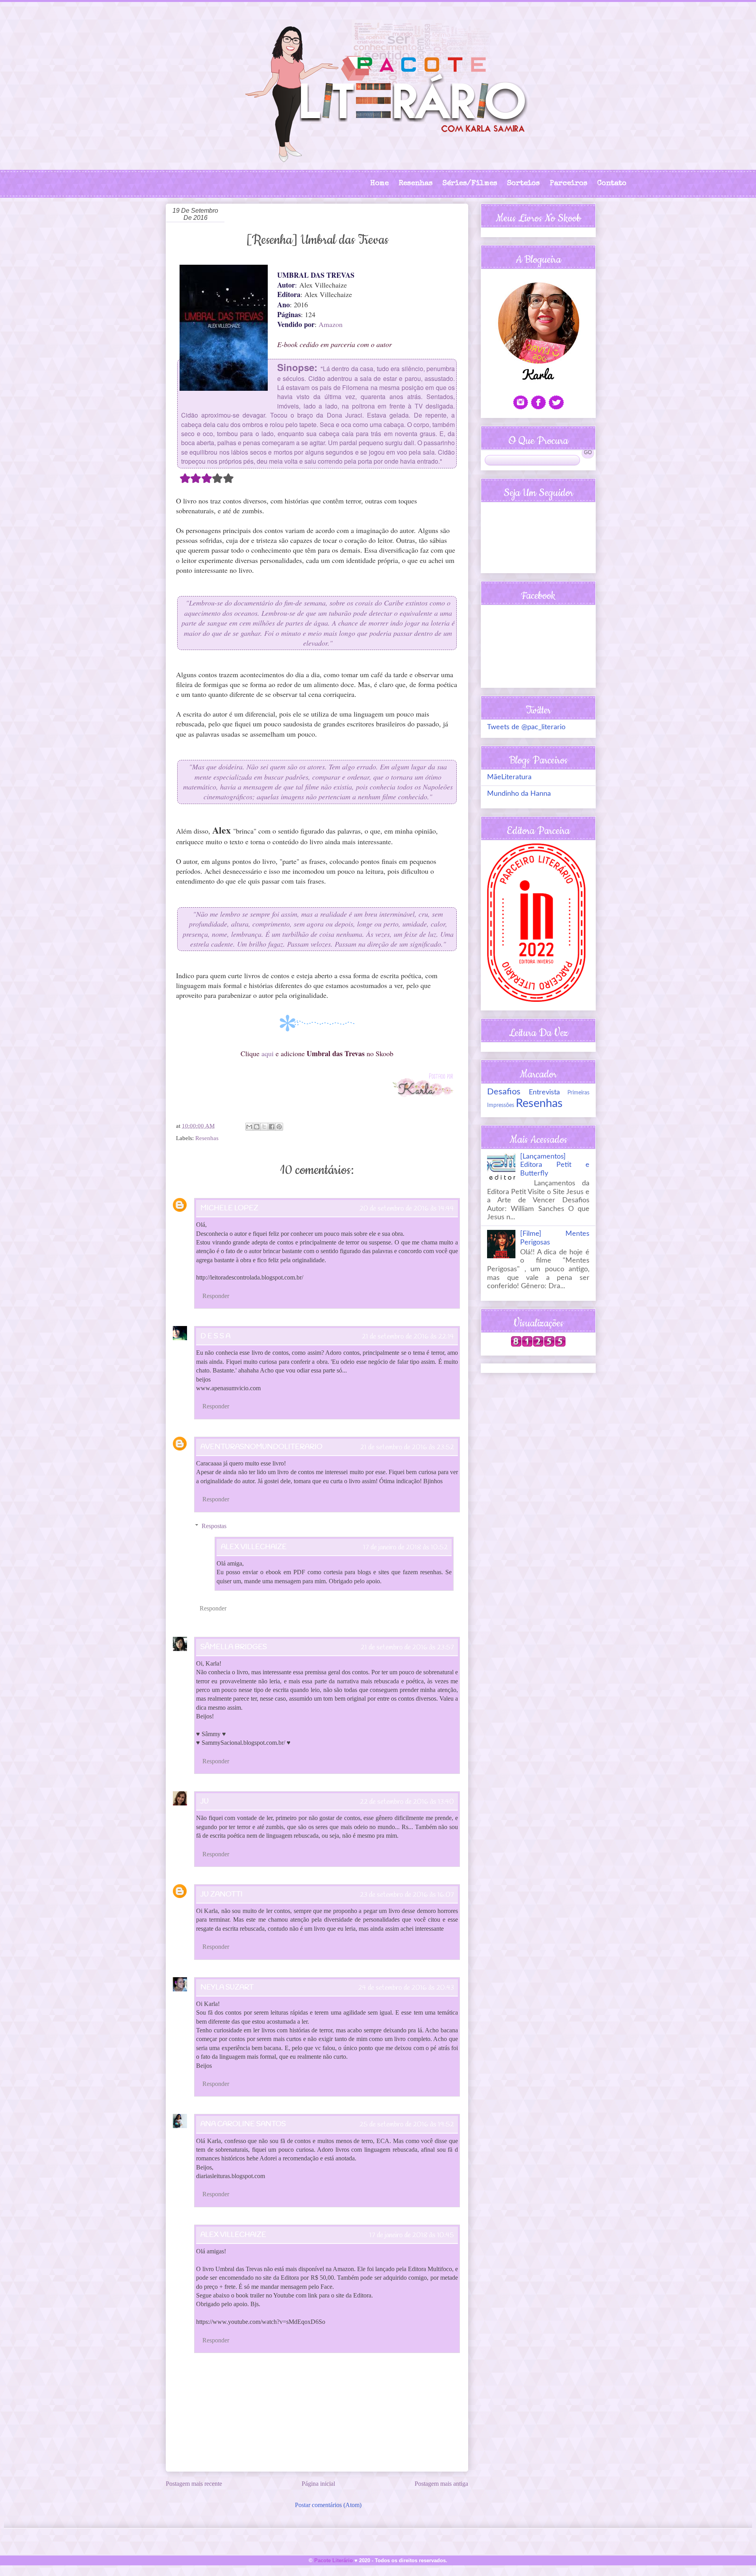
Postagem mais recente (194, 2484)
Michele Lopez (229, 1208)
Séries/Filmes (470, 184)
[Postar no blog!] (257, 1127)
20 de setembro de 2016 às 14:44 (407, 1209)
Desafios (504, 1092)
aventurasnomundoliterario (261, 1447)
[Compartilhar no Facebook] (272, 1127)
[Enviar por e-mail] (249, 1127)
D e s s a (215, 1336)
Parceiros (569, 184)
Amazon (331, 324)
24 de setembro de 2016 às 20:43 (406, 1988)
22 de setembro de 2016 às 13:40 (407, 1802)
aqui (268, 1053)
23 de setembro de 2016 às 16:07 (407, 1895)
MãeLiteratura (509, 777)
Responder (216, 1296)
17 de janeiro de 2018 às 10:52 (405, 1547)
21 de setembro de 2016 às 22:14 (408, 1337)
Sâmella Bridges (234, 1647)
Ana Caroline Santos (243, 2124)
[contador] (538, 1345)
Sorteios (523, 184)
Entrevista (544, 1092)
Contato (612, 184)
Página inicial (318, 2484)
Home (379, 184)
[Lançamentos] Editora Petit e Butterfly (555, 1165)
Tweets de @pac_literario (526, 727)
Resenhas (416, 184)
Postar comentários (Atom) (328, 2505)
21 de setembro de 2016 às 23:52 (407, 1447)
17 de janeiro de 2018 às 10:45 (412, 2235)
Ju (205, 1802)
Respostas (214, 1526)
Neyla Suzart (227, 1987)
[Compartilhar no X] (264, 1127)
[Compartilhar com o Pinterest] (279, 1127)
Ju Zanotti (221, 1894)
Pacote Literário (334, 2560)
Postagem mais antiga (441, 2484)
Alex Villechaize (254, 1547)
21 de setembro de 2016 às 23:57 (407, 1647)
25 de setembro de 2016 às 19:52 (407, 2125)
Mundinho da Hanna (519, 794)
